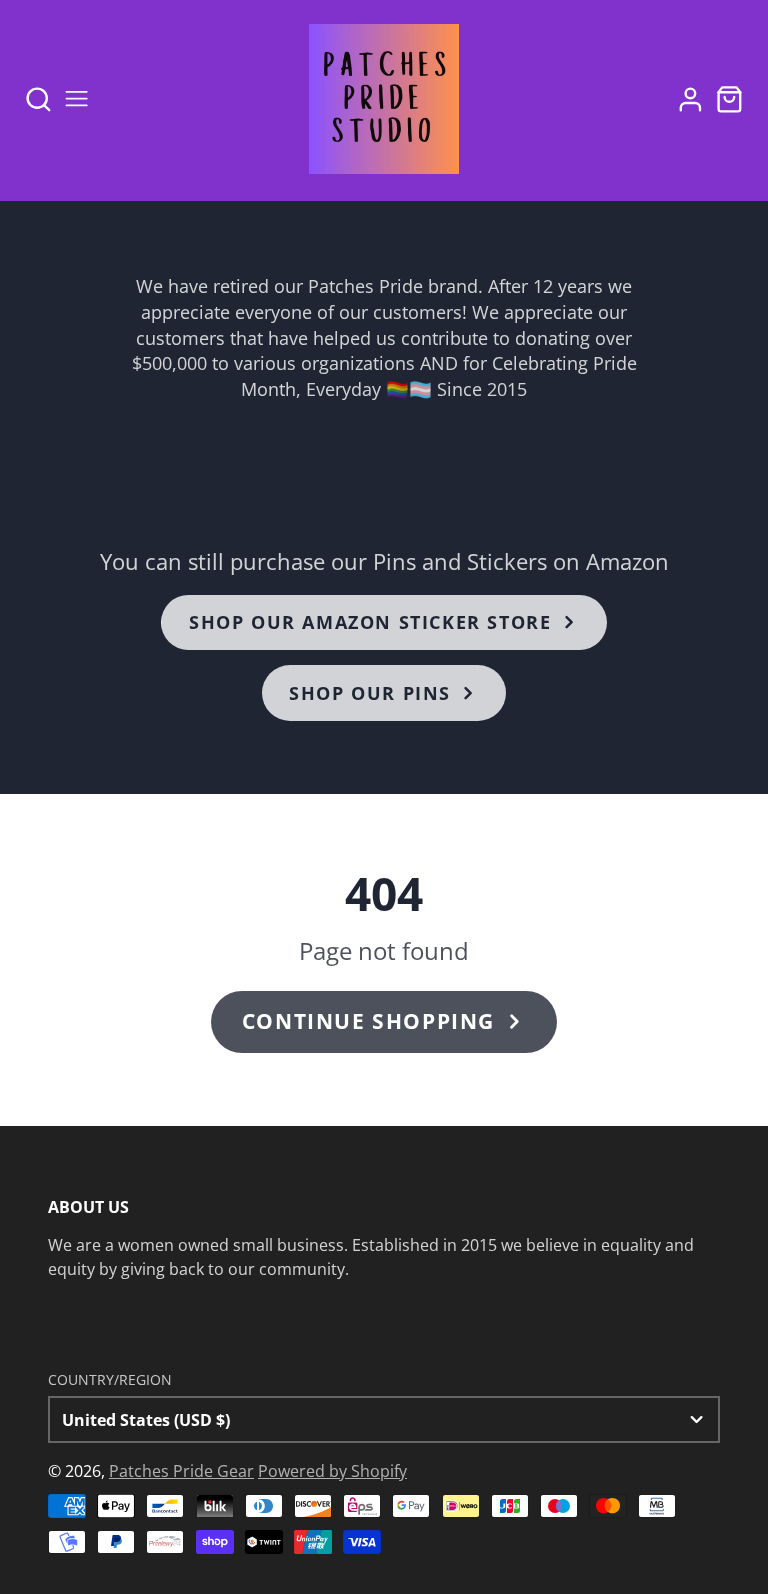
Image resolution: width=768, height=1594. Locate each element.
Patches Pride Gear (181, 1471)
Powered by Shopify (332, 1471)
